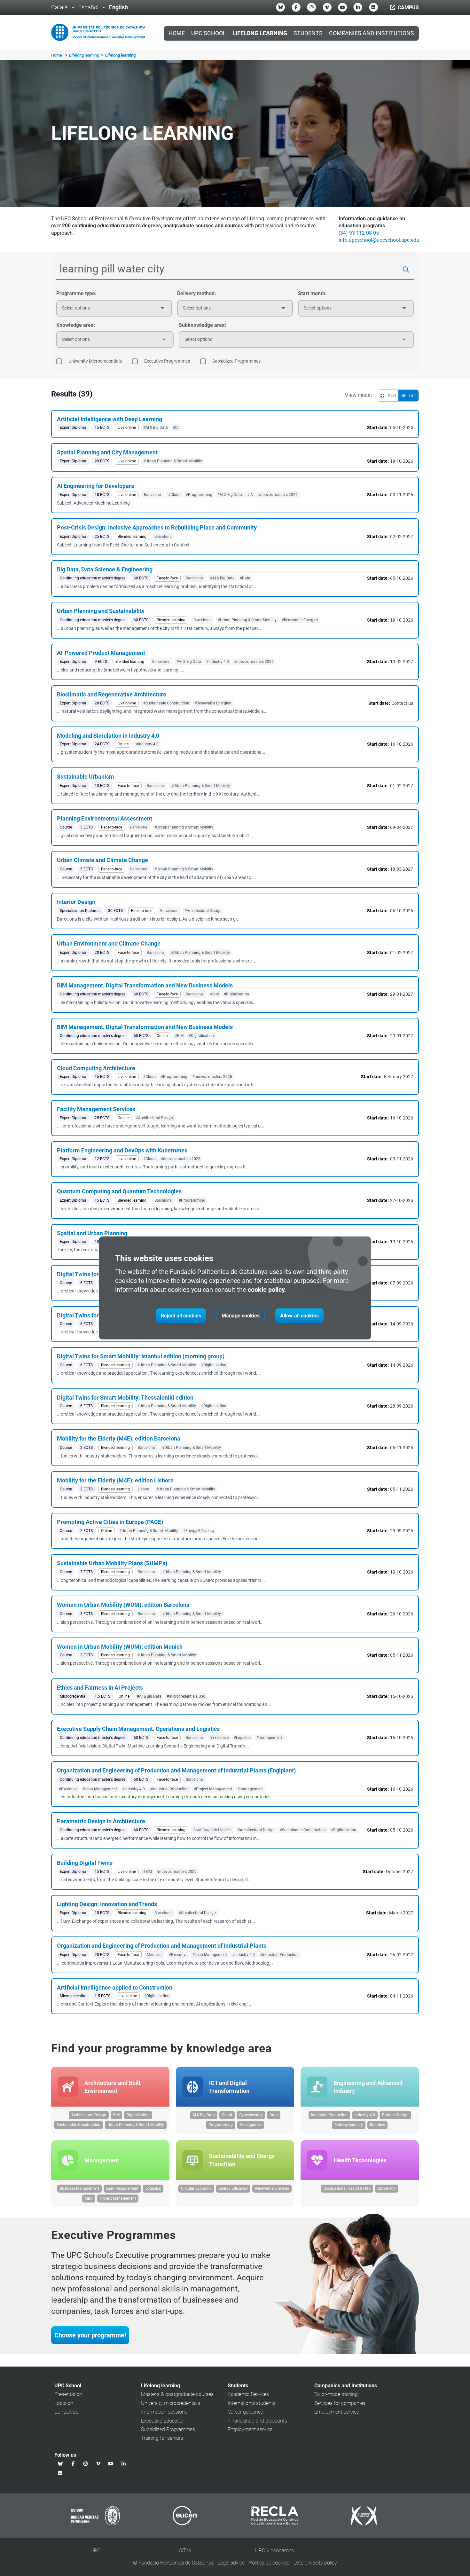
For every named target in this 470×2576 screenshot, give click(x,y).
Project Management (118, 2198)
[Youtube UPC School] (342, 7)
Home (177, 33)
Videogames (251, 2125)
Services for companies (340, 2403)
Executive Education (163, 2421)
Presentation (68, 2394)
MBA (89, 2198)
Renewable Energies (272, 2188)
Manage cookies (241, 1316)
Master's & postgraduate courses (177, 2394)
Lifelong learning (85, 55)
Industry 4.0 (365, 2115)
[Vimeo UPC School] (327, 7)
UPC (95, 2551)
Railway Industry (349, 2125)
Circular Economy (196, 2188)
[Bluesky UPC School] (280, 7)
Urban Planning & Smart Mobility (136, 2125)
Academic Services (248, 2394)
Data (274, 2115)
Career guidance (245, 2412)
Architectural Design (89, 2115)
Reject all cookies (181, 1316)
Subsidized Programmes (168, 2429)
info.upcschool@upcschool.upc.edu (379, 240)
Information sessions (164, 2412)
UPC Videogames (274, 2551)
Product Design (395, 2115)
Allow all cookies (299, 1316)
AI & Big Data (204, 2115)
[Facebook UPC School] (296, 7)
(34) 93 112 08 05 (359, 233)
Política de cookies (269, 2563)
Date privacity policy (315, 2563)
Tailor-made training (336, 2394)
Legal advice (231, 2563)
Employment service (250, 2429)
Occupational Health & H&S (347, 2188)
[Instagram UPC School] (311, 7)
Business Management (79, 2188)
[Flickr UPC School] (373, 7)
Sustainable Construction (78, 2125)
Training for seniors (162, 2438)
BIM (116, 2115)
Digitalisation (138, 2115)
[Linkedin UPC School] (358, 7)
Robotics (377, 2125)
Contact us (66, 2412)
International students (252, 2403)
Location (64, 2403)
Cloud (227, 2115)
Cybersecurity (251, 2115)
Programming (221, 2125)
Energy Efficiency (233, 2188)
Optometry (387, 2188)
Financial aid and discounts (257, 2421)
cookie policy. (267, 1290)
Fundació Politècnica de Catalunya (176, 2563)
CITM (185, 2551)
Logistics (153, 2188)
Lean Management (122, 2188)
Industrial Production (329, 2115)
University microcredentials (171, 2403)
